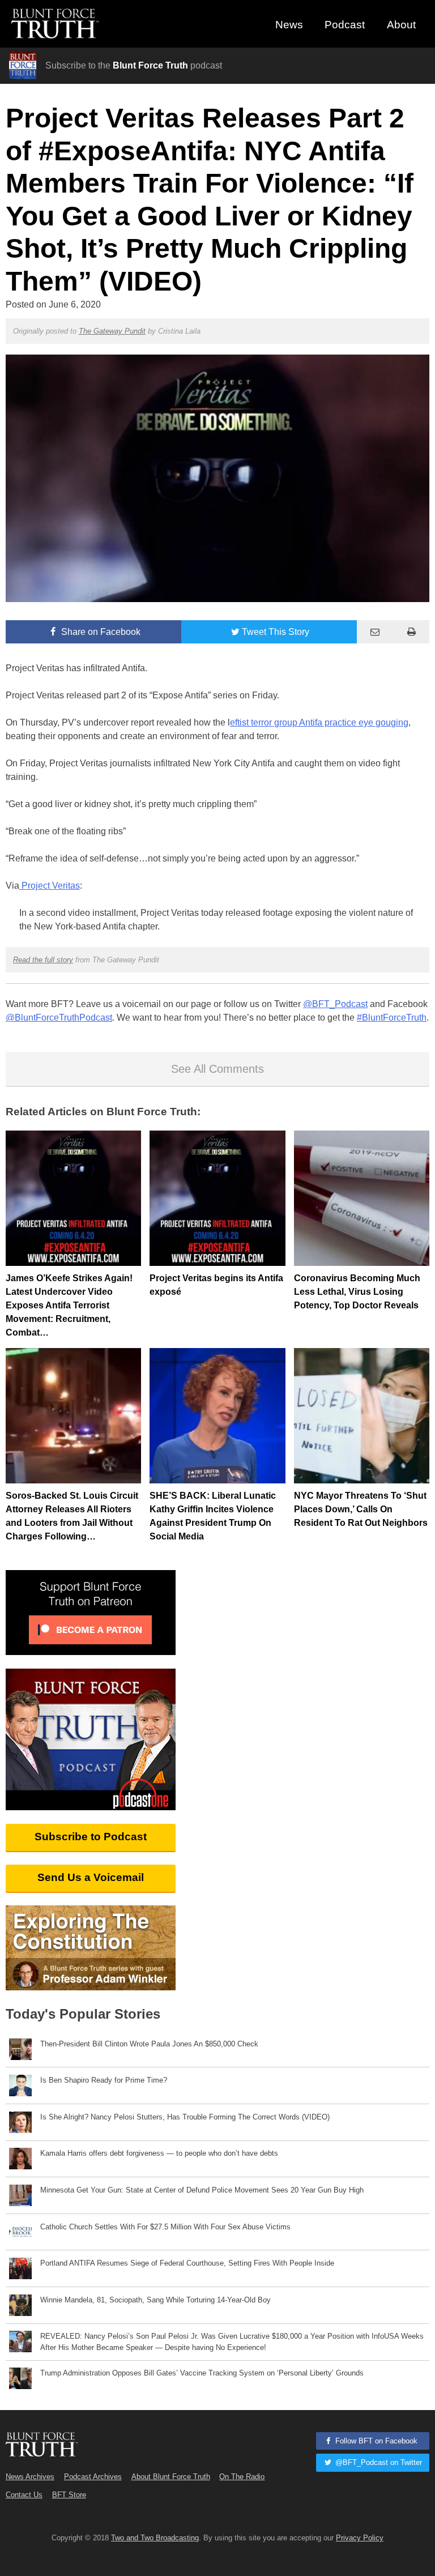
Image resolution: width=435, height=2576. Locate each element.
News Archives (30, 2477)
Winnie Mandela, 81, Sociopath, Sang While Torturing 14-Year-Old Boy (155, 2300)
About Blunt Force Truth (171, 2477)
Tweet (276, 632)
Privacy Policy (360, 2538)
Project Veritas (50, 886)
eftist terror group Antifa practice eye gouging (319, 722)
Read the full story (43, 960)
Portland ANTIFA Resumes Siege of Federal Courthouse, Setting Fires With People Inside (187, 2263)
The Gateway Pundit (112, 331)
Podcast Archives (93, 2477)
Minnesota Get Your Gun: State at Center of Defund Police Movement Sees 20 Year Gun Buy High (202, 2190)
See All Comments (217, 1069)
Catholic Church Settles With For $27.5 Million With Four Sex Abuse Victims (165, 2227)
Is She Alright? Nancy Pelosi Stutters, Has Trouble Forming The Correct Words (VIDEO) (185, 2117)
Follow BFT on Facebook (375, 2441)
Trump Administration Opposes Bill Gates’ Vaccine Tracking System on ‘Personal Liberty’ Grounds (202, 2373)
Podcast (345, 25)
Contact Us (24, 2495)
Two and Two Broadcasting (155, 2538)
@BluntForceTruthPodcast (59, 1018)
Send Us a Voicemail (91, 1877)
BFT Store (69, 2495)
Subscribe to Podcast (91, 1837)
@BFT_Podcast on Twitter (378, 2462)
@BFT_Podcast (335, 1004)
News (289, 25)
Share (100, 632)
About (401, 25)
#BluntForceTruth (392, 1018)
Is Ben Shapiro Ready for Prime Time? (104, 2080)
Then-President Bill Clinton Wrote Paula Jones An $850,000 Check (149, 2044)
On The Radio (242, 2477)
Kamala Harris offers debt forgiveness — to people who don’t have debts (159, 2153)
